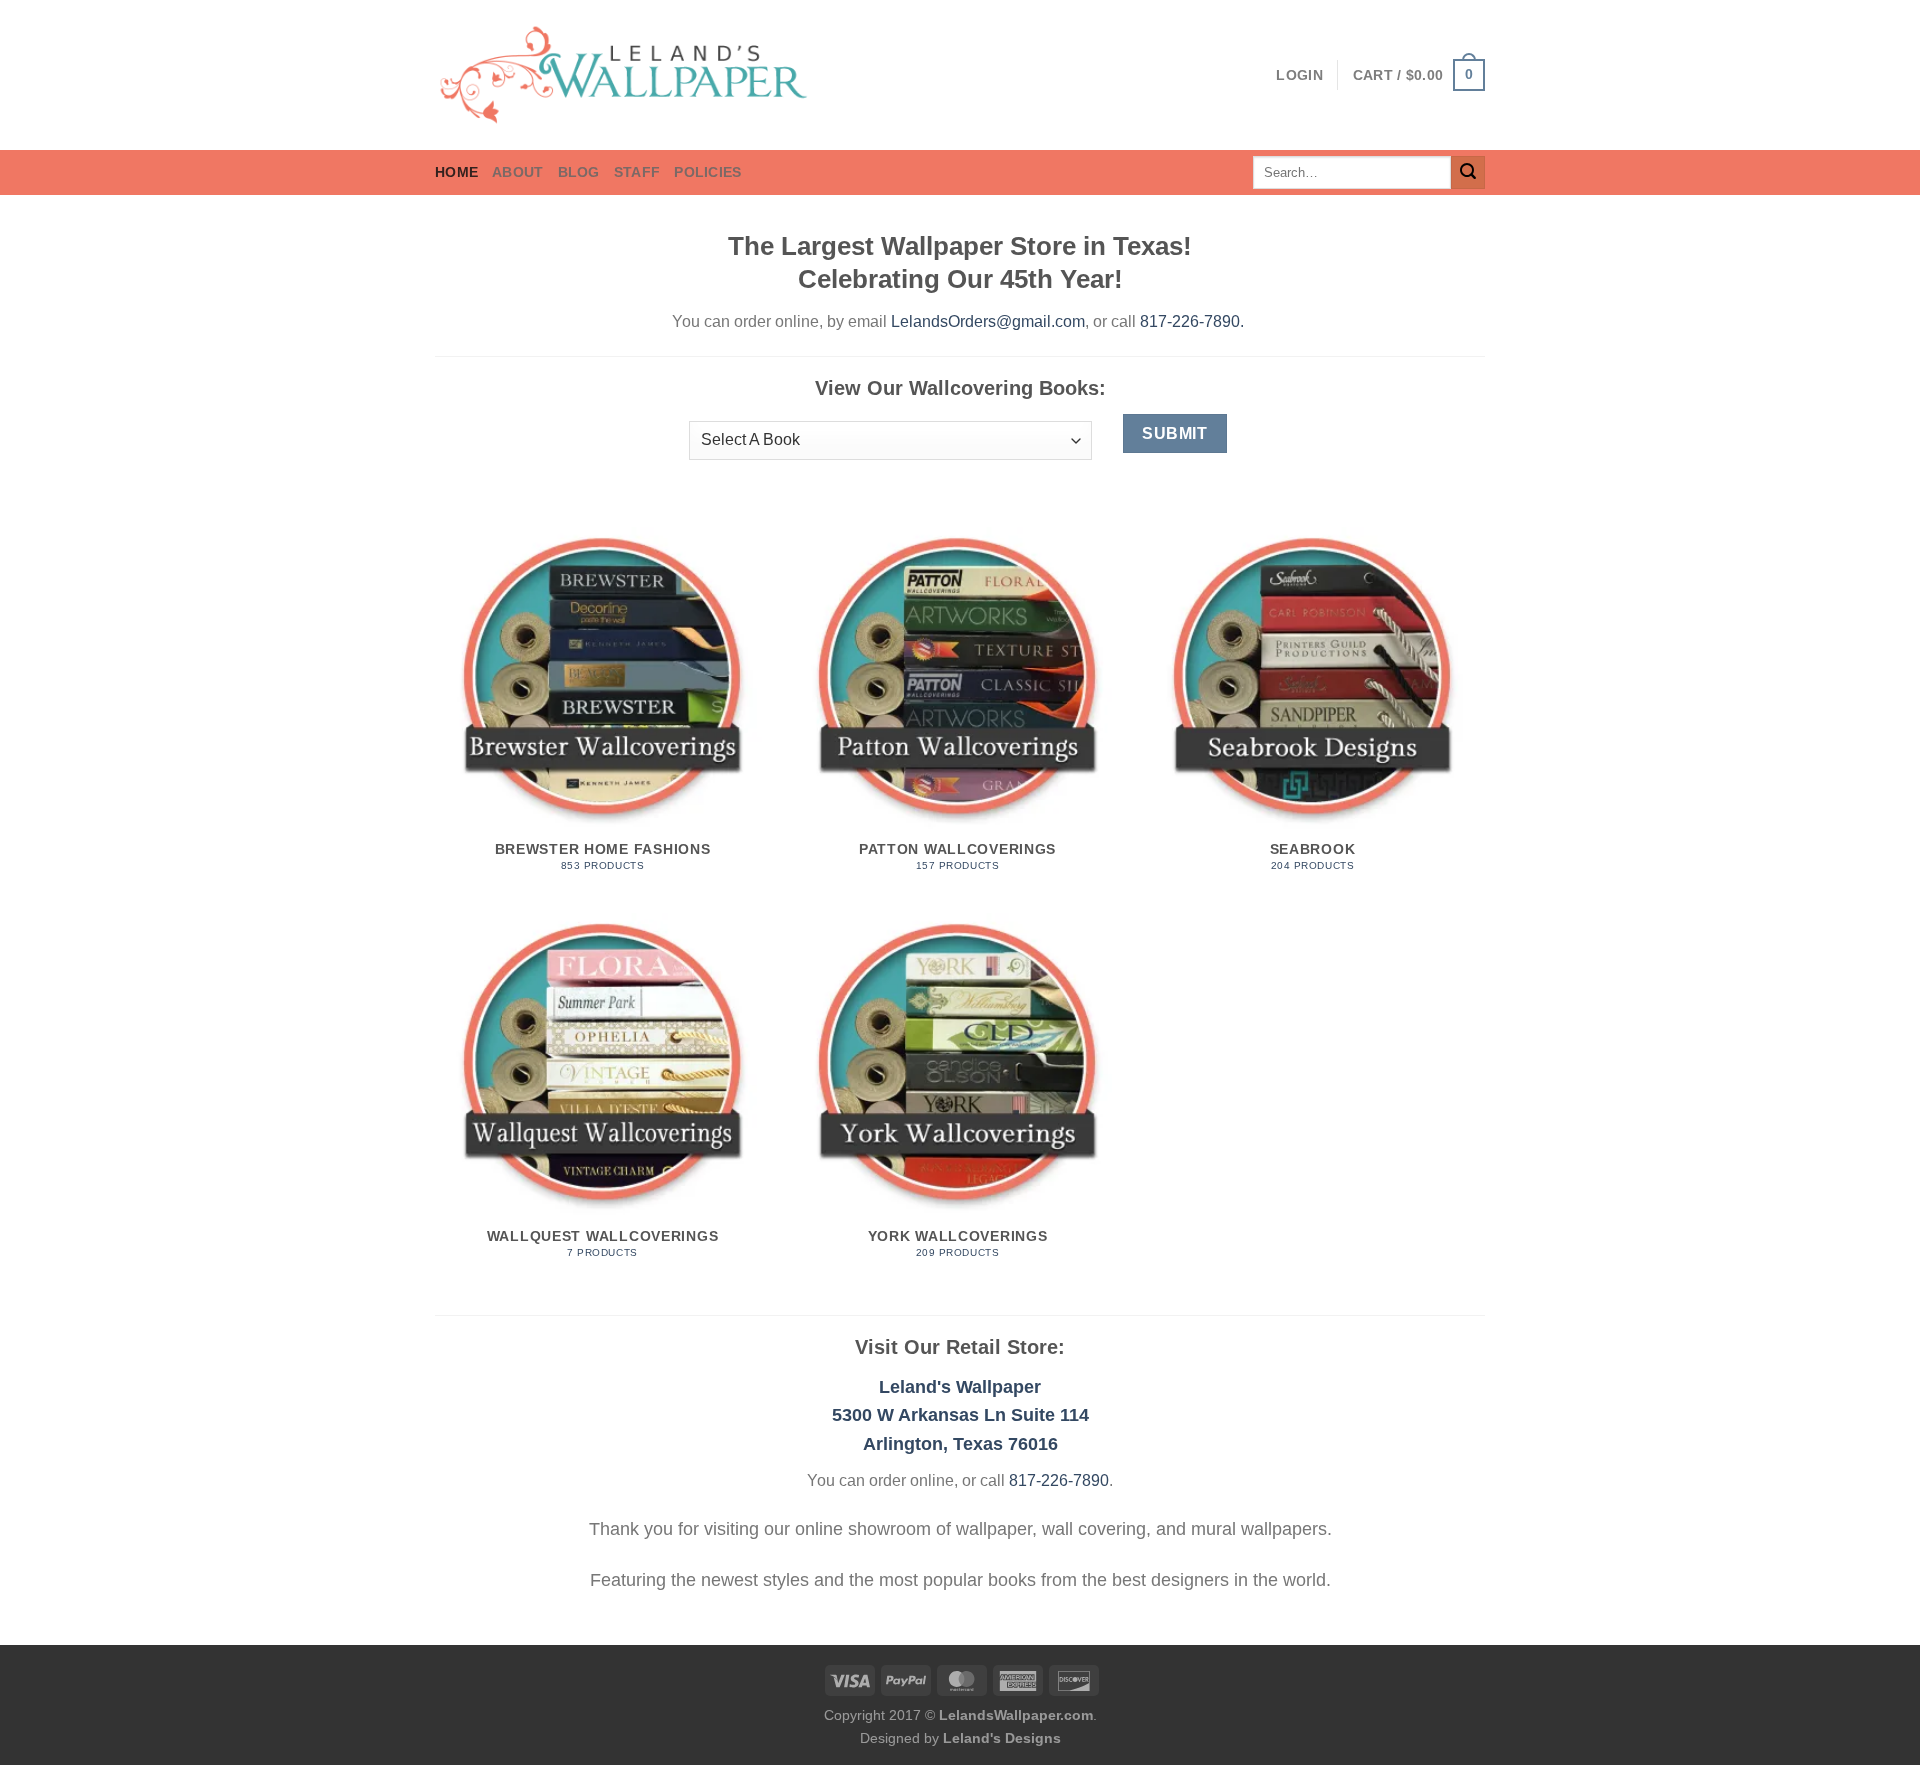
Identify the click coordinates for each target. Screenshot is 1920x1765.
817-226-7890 (1190, 321)
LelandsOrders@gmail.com (988, 321)
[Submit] (1468, 173)
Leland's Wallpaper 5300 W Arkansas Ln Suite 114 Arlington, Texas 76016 (960, 1416)
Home (456, 172)
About (517, 172)
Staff (637, 172)
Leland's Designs (1002, 1738)
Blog (579, 172)
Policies (707, 172)
